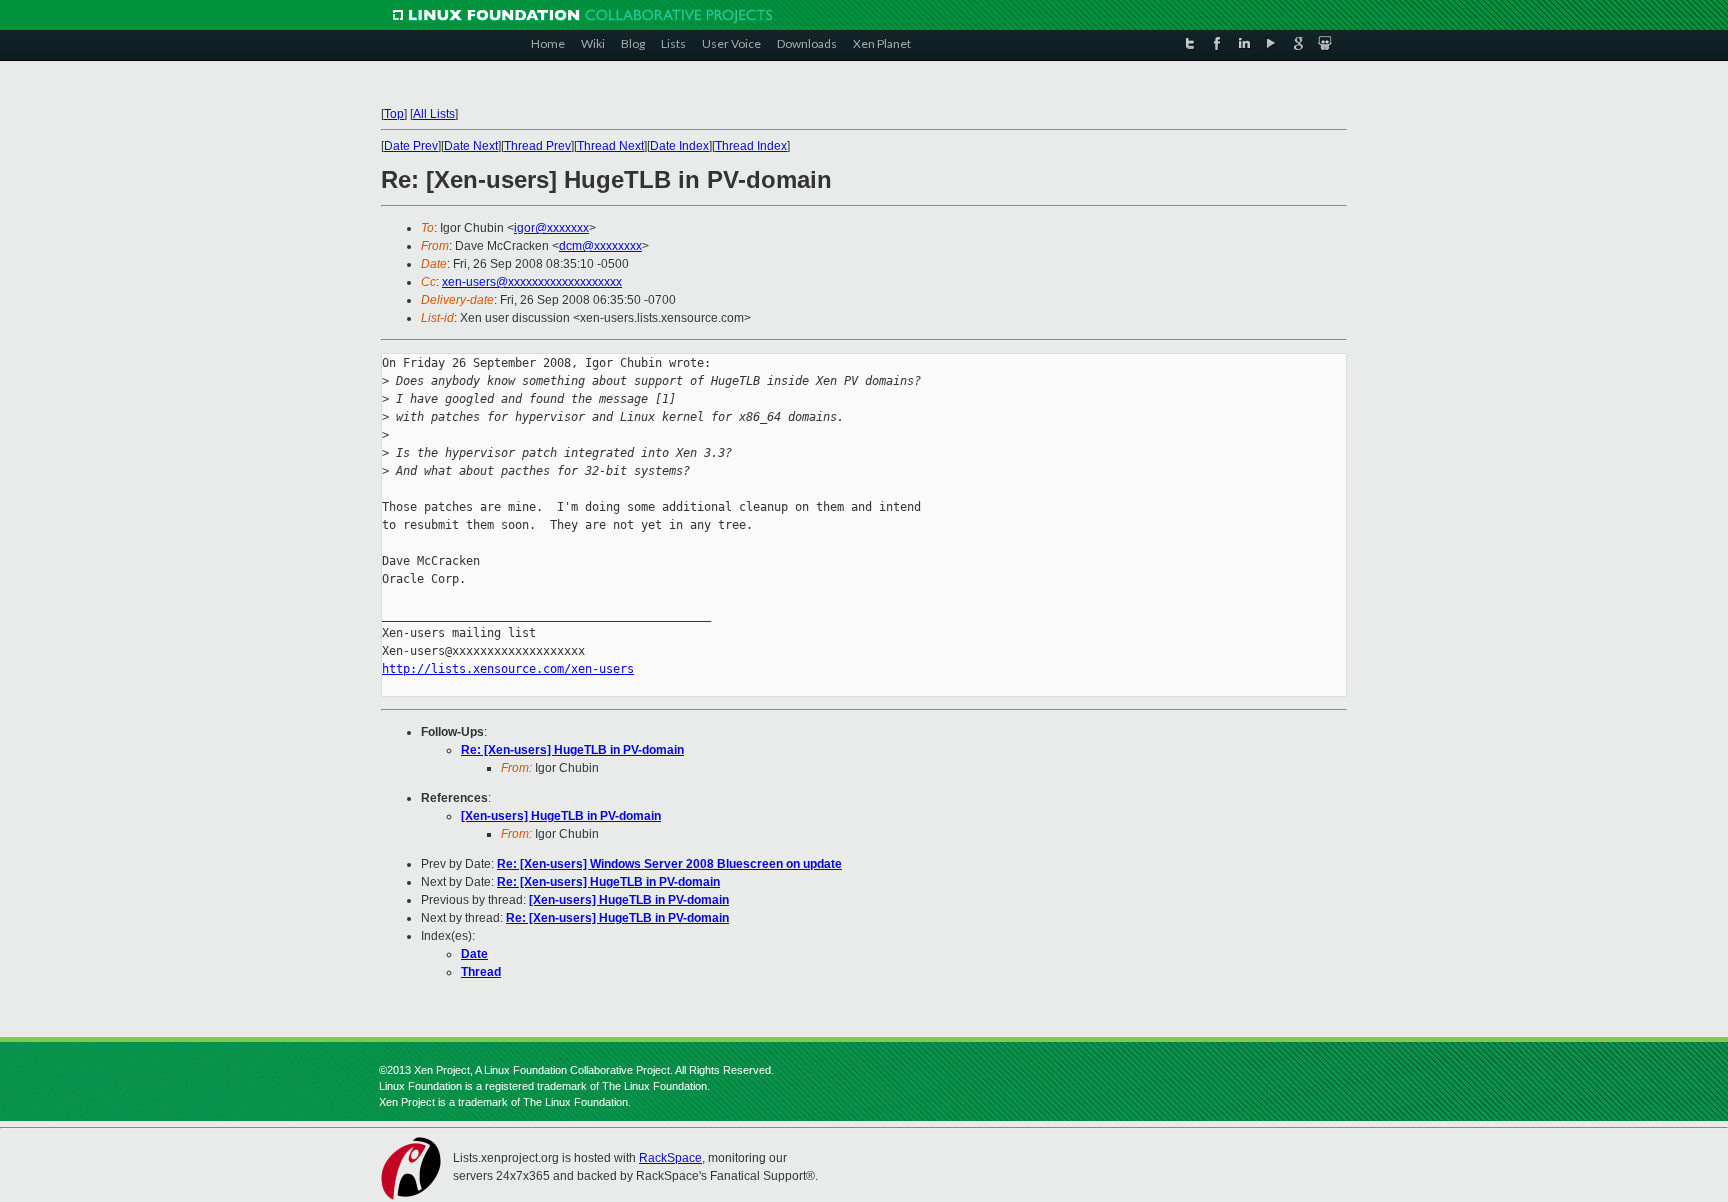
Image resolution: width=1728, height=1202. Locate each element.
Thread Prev (537, 146)
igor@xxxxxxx (551, 228)
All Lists (434, 114)
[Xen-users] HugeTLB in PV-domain (561, 816)
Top (394, 114)
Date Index (679, 146)
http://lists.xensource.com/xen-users (508, 669)
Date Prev (411, 146)
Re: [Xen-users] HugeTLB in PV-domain (572, 750)
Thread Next (610, 146)
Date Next (471, 146)
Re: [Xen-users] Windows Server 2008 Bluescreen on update (669, 864)
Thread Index (751, 146)
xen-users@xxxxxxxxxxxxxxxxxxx (532, 282)
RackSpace (670, 1158)
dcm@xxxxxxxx (600, 246)
